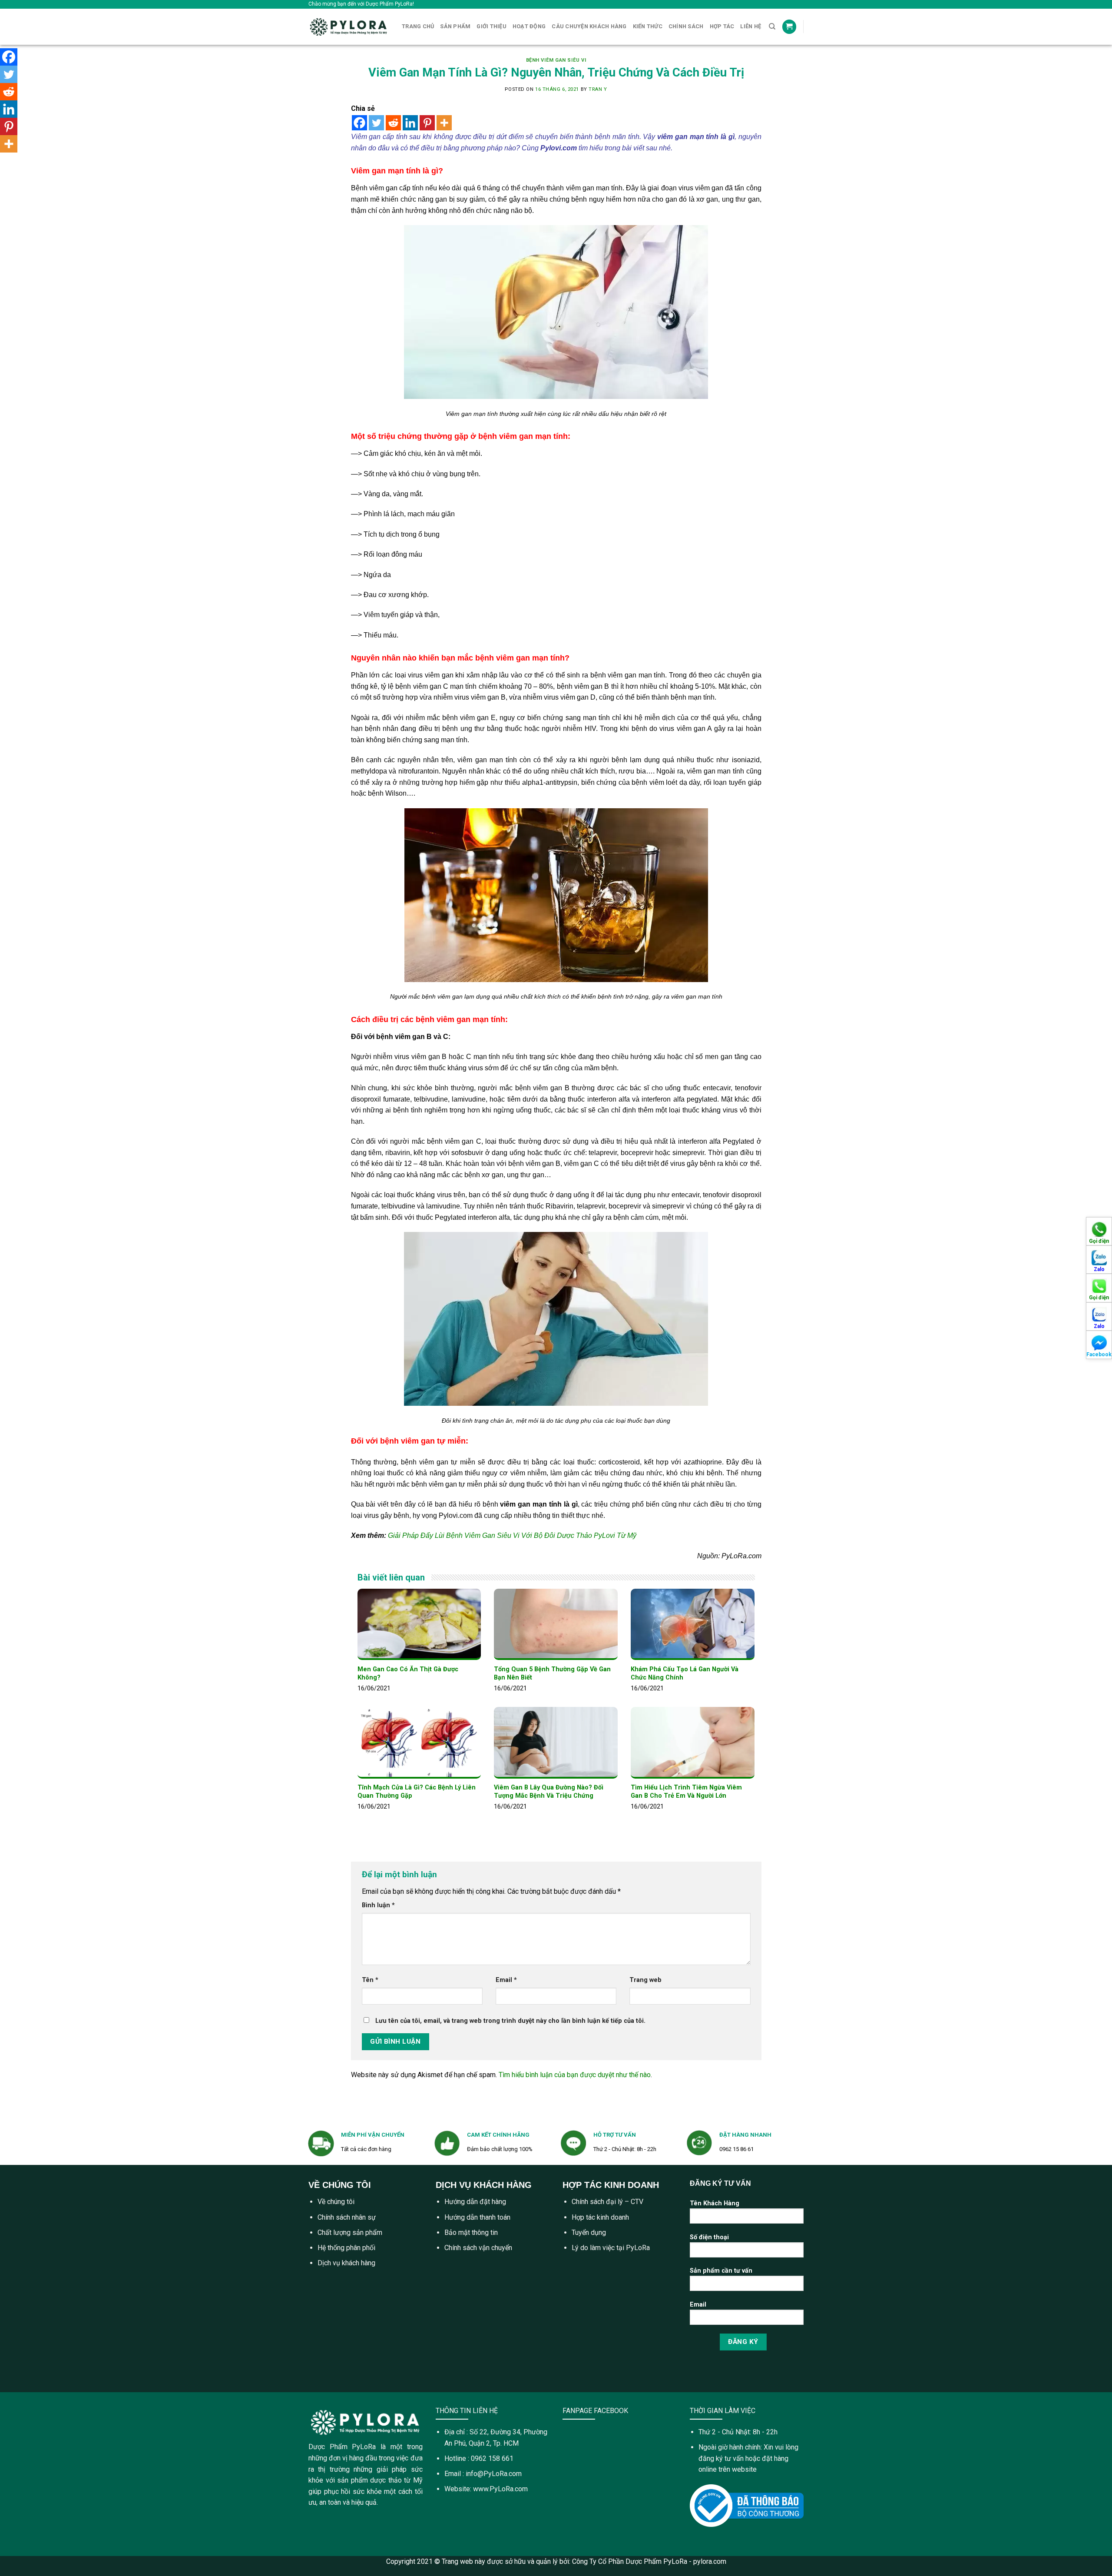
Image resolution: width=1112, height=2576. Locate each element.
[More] (444, 123)
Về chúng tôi (336, 2202)
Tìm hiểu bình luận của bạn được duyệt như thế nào (575, 2075)
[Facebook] (359, 123)
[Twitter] (376, 123)
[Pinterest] (427, 123)
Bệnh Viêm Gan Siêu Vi (556, 60)
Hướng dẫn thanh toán (477, 2217)
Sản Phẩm (455, 26)
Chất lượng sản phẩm (350, 2232)
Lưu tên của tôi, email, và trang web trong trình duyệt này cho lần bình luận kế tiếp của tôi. (510, 2021)
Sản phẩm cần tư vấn (721, 2271)
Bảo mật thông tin (471, 2232)
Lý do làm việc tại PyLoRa (611, 2248)
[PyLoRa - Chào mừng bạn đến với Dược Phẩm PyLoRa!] (349, 27)
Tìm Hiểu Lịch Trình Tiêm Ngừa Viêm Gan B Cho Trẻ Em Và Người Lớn (686, 1792)
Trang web (645, 1980)
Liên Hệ (751, 26)
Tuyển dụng (589, 2232)
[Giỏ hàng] (789, 27)
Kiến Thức (648, 26)
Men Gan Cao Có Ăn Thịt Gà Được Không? (408, 1673)
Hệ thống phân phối (346, 2248)
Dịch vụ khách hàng (346, 2263)
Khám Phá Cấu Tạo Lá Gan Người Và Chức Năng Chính (685, 1673)
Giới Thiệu (491, 26)
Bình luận (378, 1905)
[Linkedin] (410, 123)
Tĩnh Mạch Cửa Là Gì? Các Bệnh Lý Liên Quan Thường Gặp (417, 1792)
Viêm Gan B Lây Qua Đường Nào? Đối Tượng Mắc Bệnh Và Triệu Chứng (549, 1792)
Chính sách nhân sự (347, 2217)
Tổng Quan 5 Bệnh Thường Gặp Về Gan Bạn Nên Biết (552, 1673)
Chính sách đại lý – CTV (607, 2202)
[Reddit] (393, 123)
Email (506, 1980)
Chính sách (686, 26)
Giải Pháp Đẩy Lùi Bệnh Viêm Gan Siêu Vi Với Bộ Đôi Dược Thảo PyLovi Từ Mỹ (512, 1535)
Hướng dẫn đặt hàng (475, 2202)
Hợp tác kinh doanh (600, 2217)
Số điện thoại (709, 2237)
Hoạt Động (529, 26)
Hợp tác (722, 26)
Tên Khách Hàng (715, 2203)
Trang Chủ (418, 26)
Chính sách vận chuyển (478, 2248)
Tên (370, 1980)
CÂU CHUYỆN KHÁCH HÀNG (589, 26)
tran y (598, 89)
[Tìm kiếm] (772, 27)
